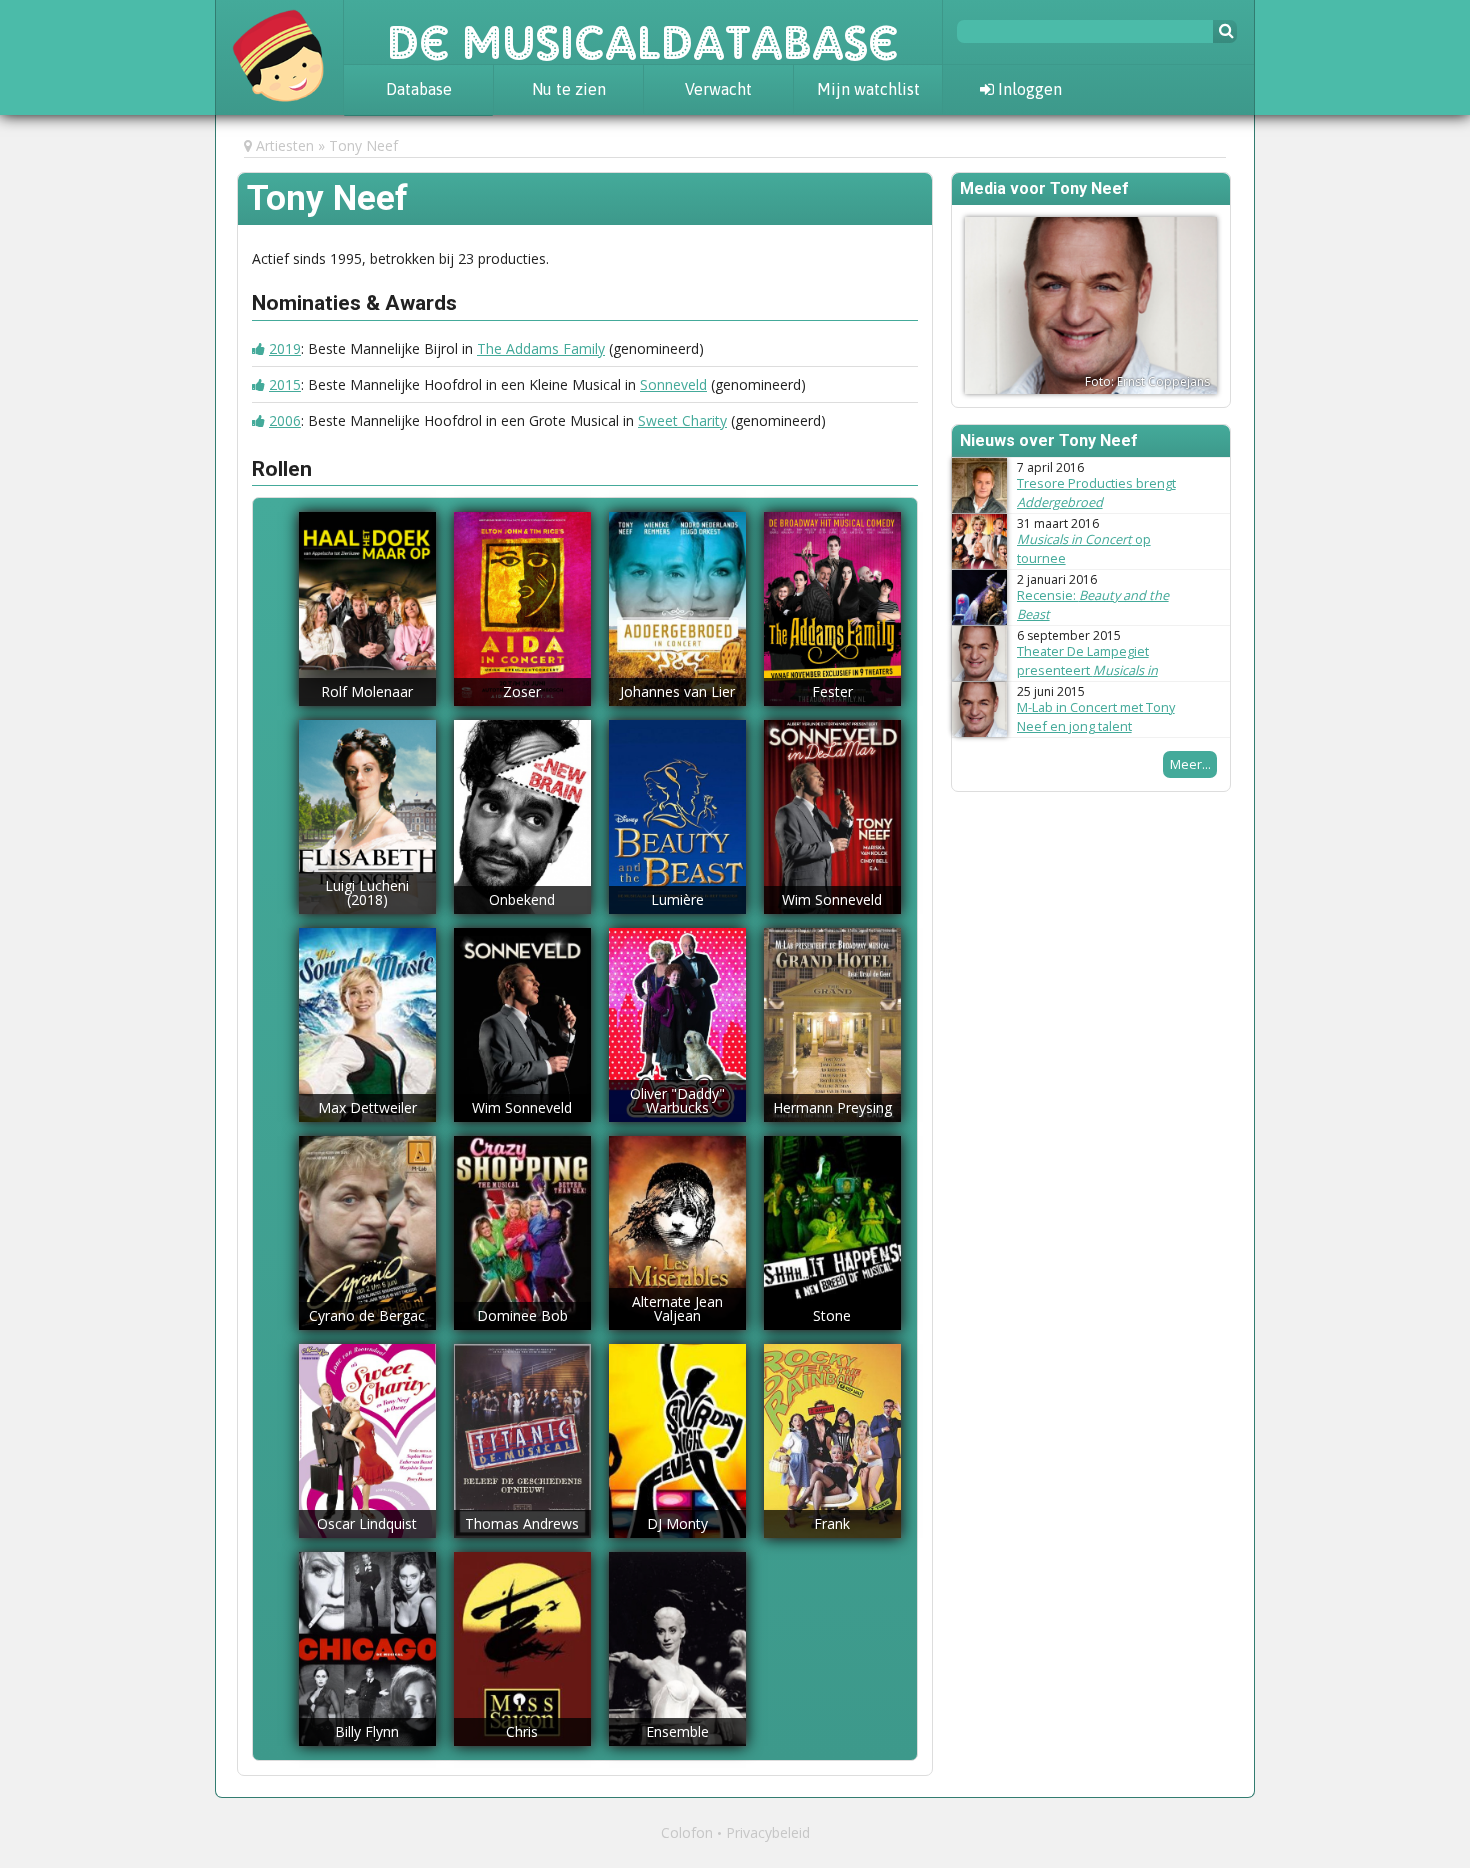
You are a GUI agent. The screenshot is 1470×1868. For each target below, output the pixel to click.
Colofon (687, 1832)
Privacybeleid (768, 1832)
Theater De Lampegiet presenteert (1087, 670)
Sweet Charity (682, 420)
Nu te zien (569, 89)
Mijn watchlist (868, 89)
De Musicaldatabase (643, 32)
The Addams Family (541, 348)
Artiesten (285, 145)
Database (419, 89)
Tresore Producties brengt (1096, 492)
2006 (285, 420)
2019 (285, 348)
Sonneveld (673, 384)
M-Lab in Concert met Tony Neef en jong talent (1096, 716)
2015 (285, 384)
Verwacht (718, 89)
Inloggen (1028, 89)
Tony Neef (363, 145)
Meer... (1190, 764)
